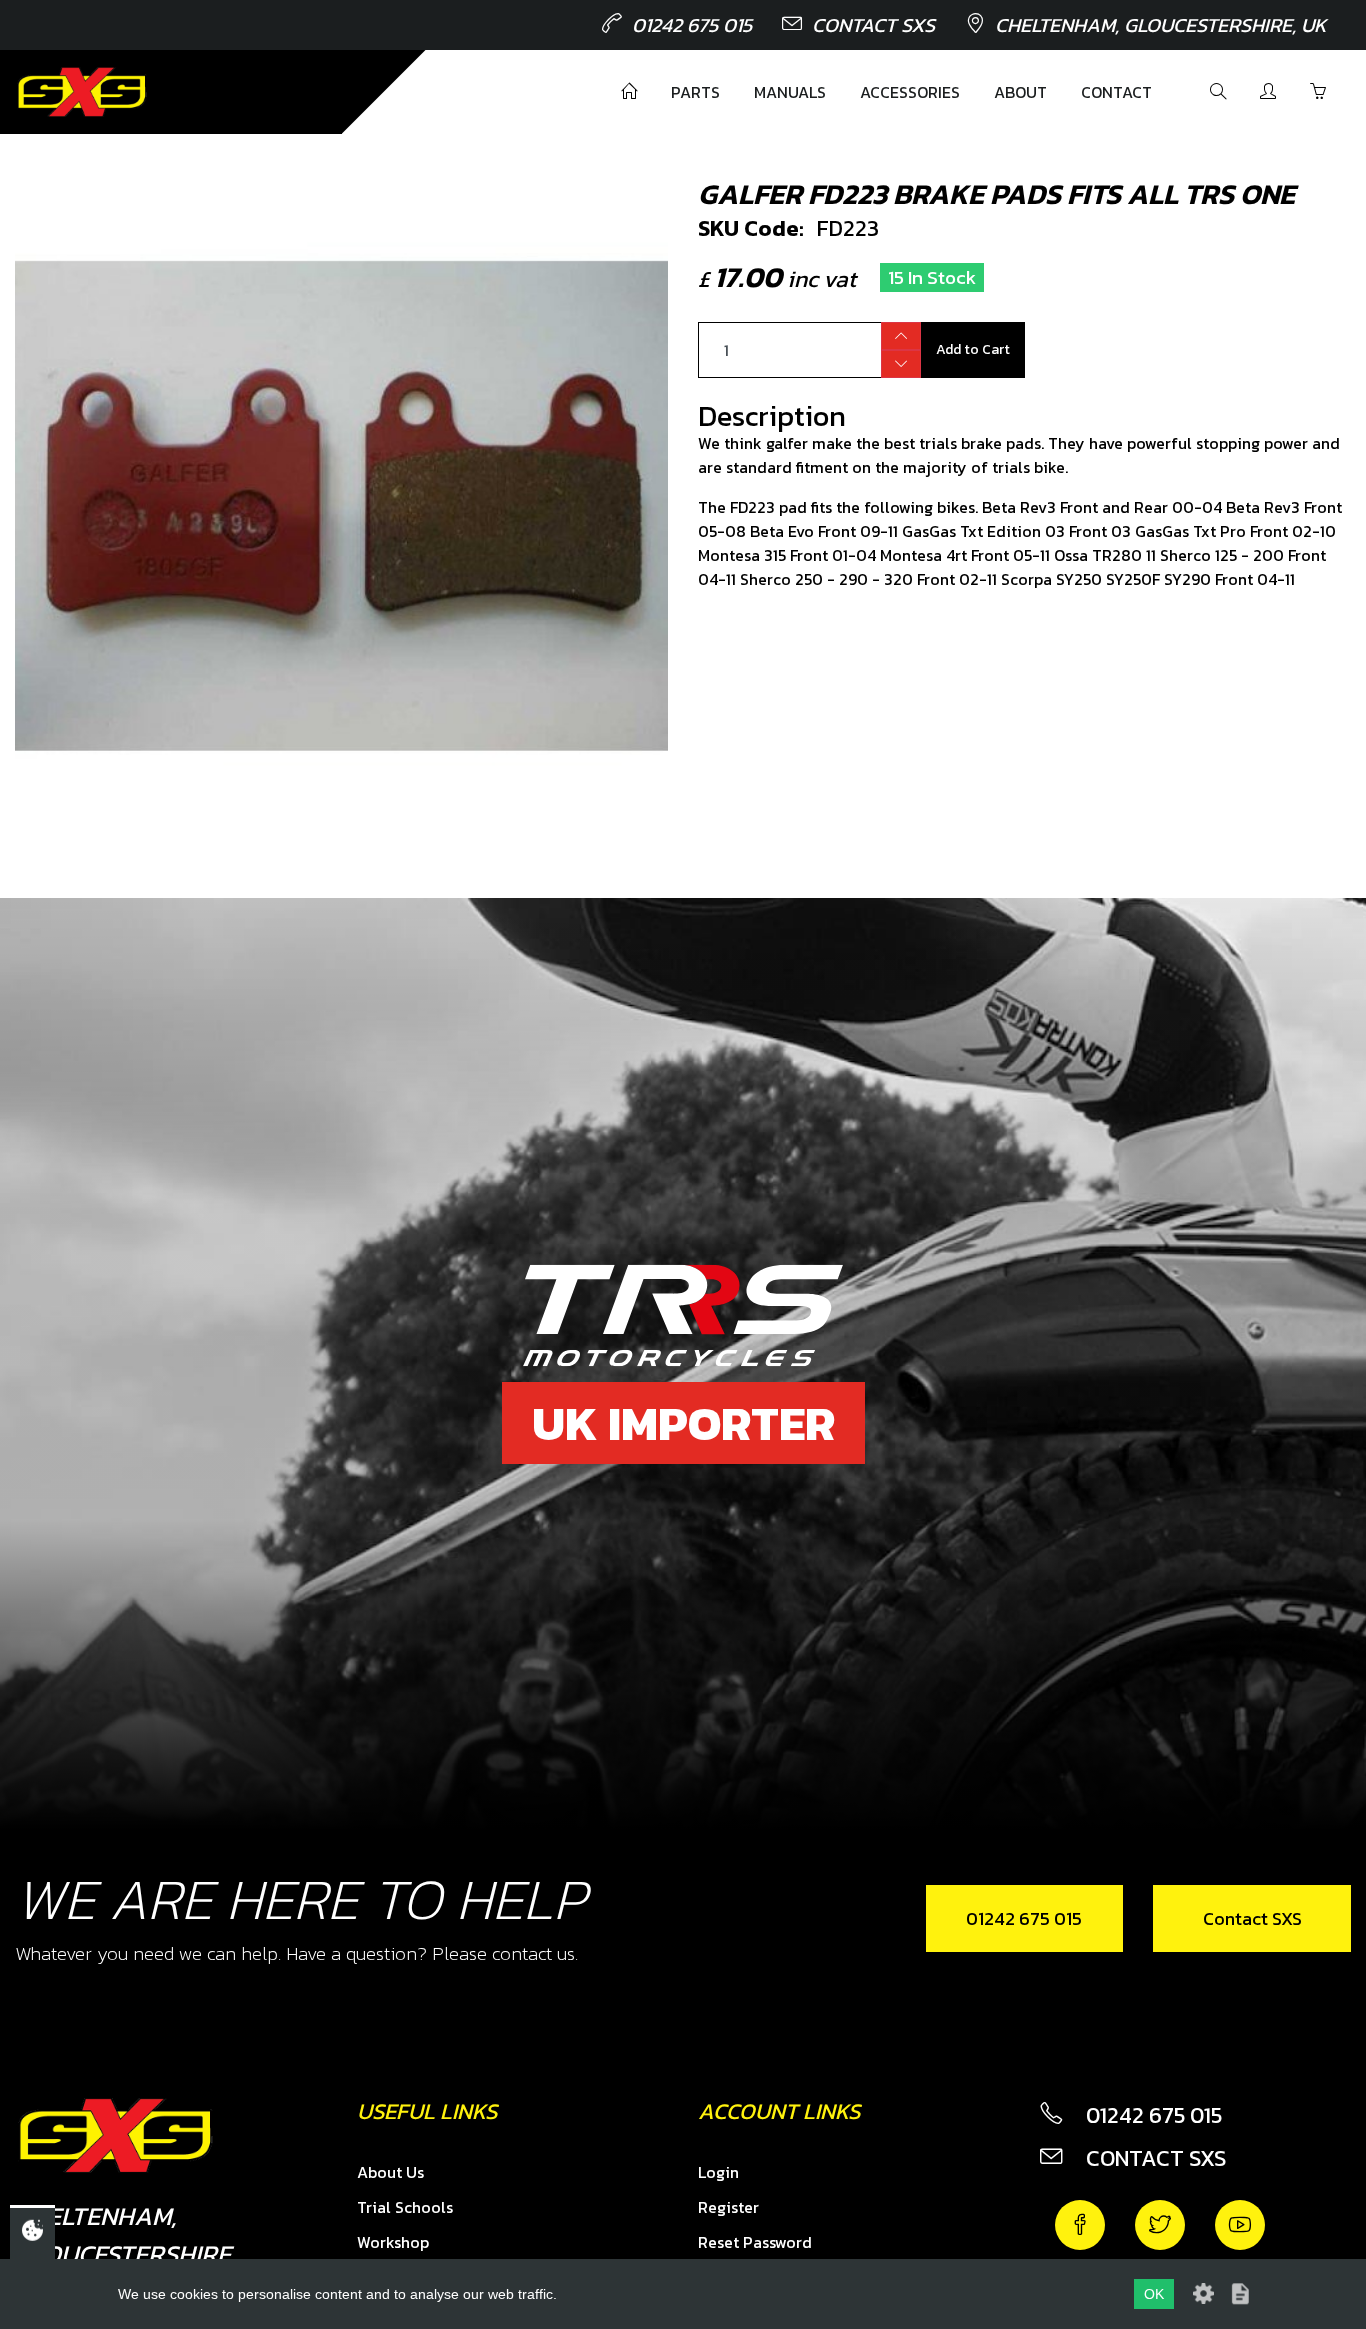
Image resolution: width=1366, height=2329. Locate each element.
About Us (390, 2172)
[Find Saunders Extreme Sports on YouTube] (1240, 2225)
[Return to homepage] (82, 92)
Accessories (910, 92)
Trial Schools (405, 2207)
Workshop (393, 2242)
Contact (1116, 92)
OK (1154, 2294)
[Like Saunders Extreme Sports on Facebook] (1080, 2225)
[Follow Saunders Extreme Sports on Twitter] (1160, 2225)
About (1020, 92)
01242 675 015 (692, 25)
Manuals (790, 92)
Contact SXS (873, 25)
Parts (695, 92)
